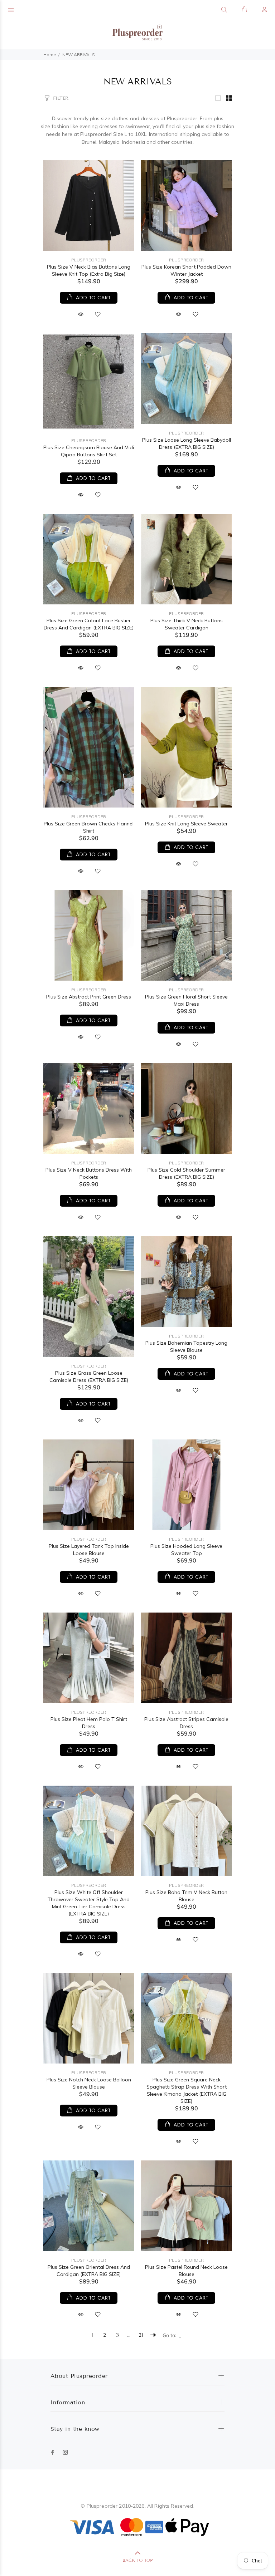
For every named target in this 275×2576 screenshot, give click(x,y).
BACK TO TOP (137, 2560)
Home (50, 55)
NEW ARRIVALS (79, 55)
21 (141, 2335)
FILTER (61, 98)
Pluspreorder (89, 260)
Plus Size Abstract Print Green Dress (89, 997)
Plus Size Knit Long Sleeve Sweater (186, 824)
